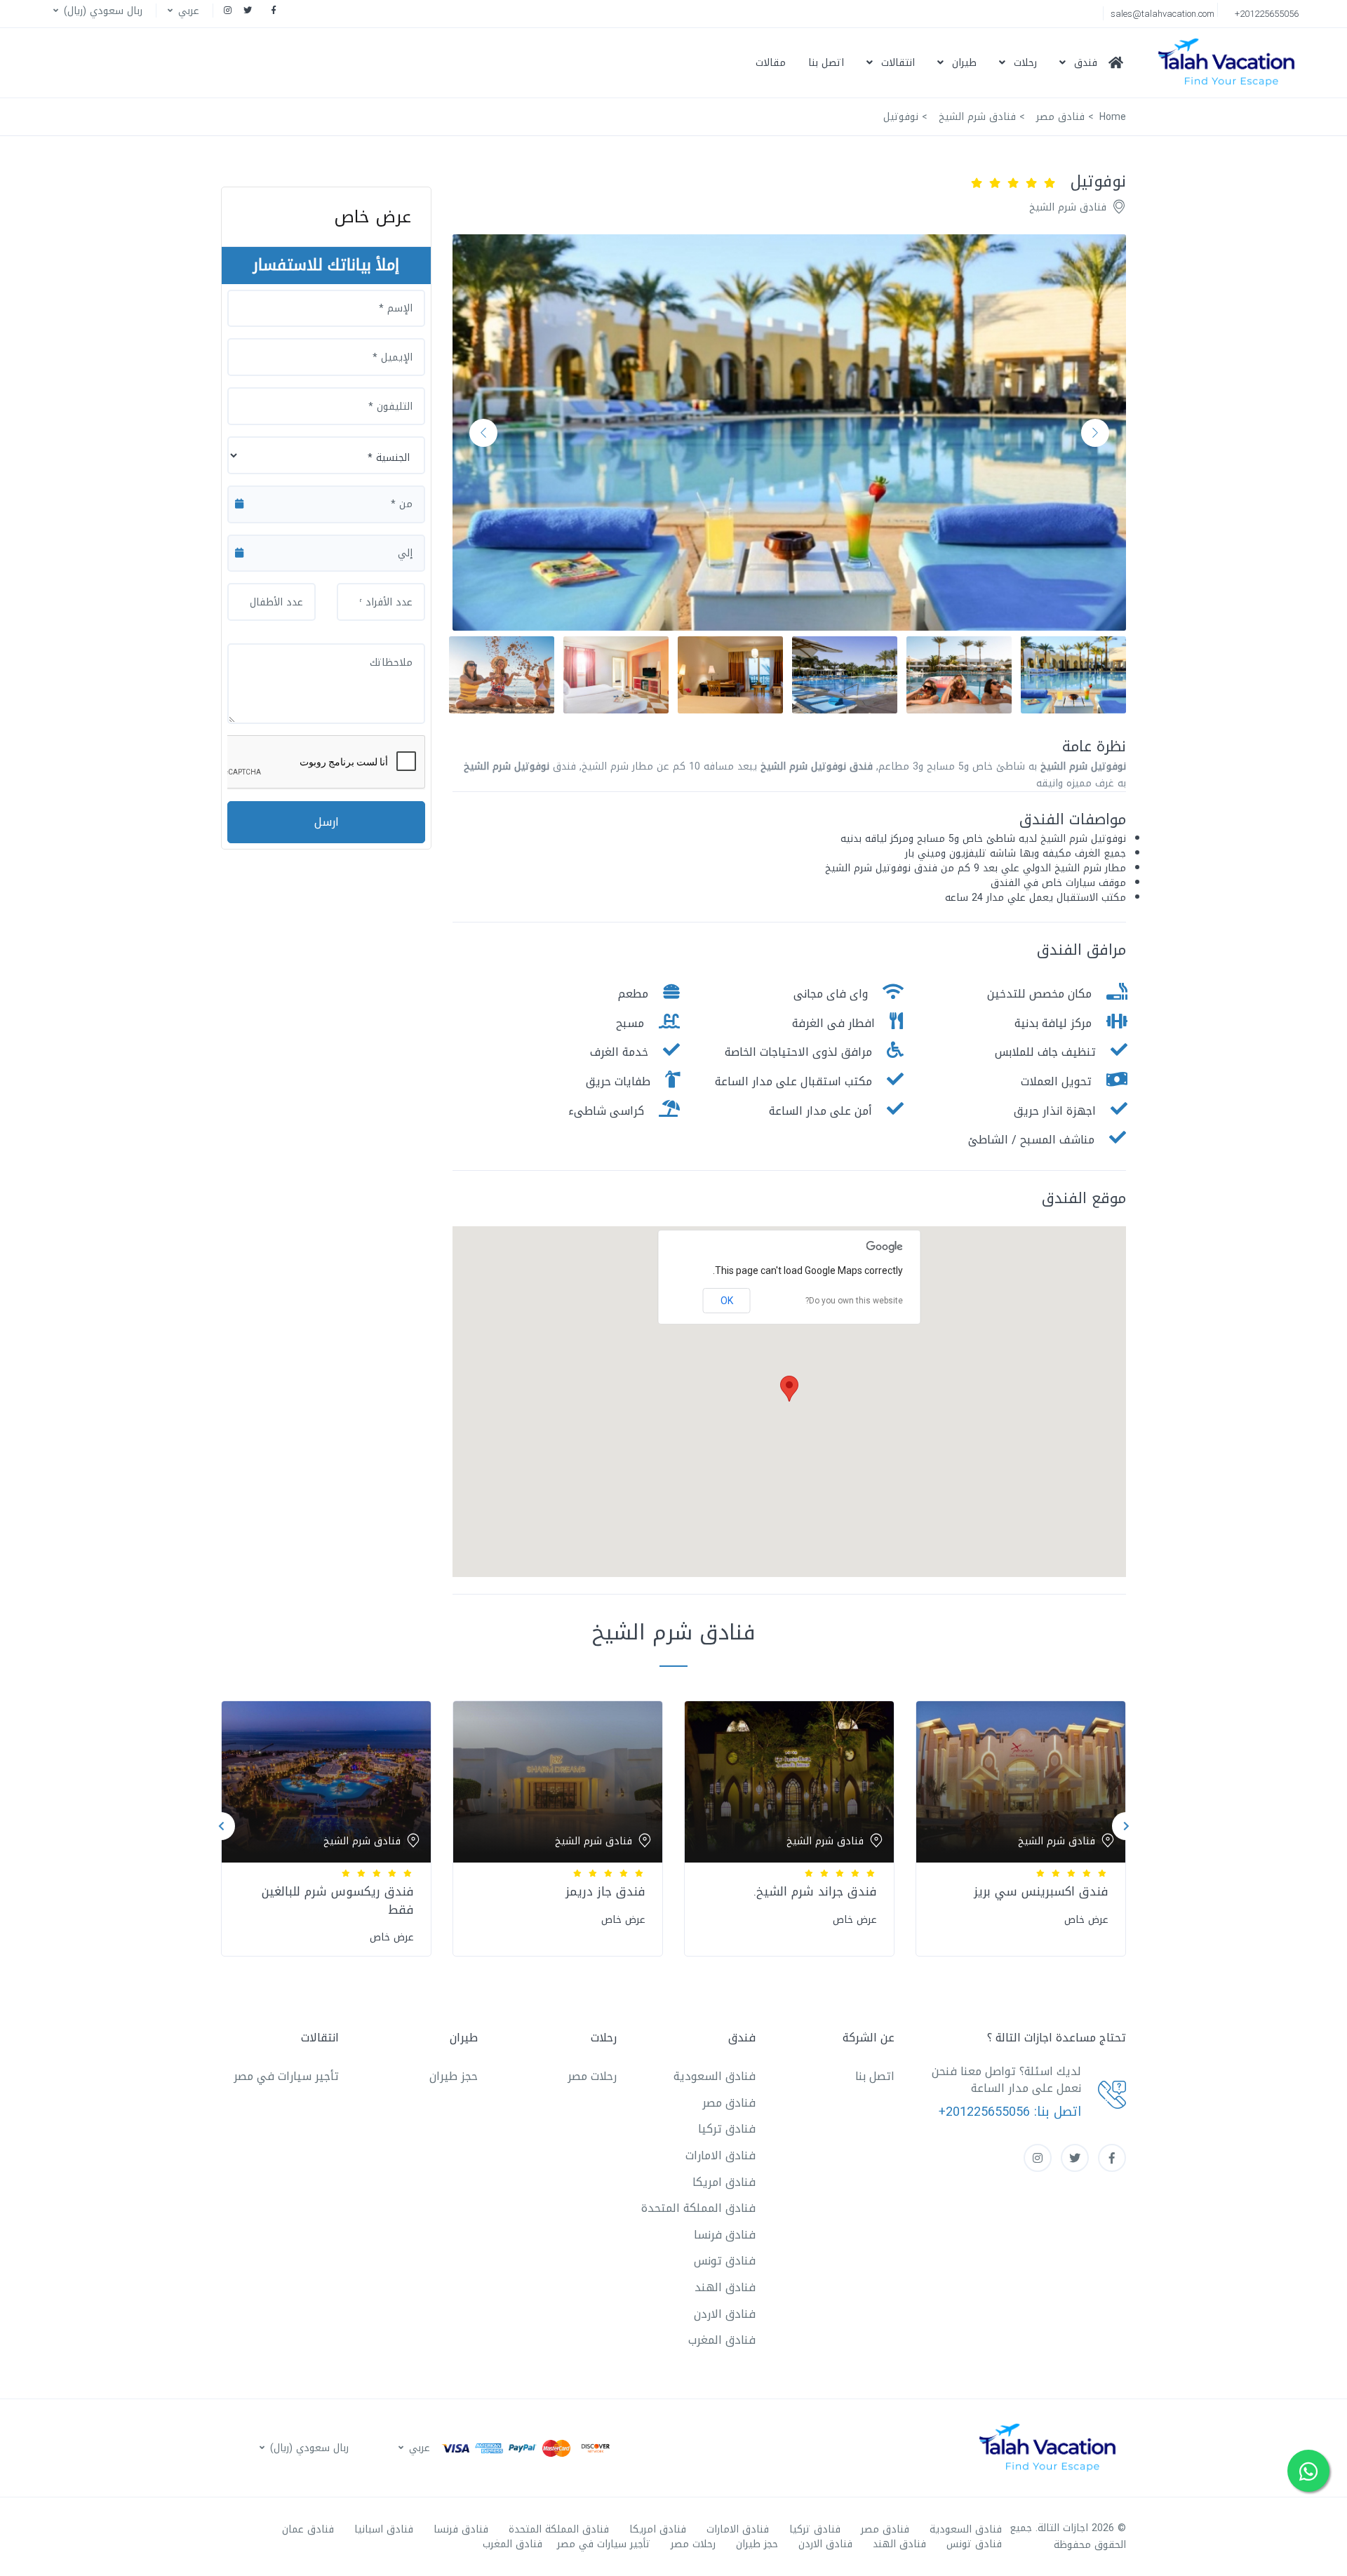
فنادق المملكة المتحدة (698, 2208)
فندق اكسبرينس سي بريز (1041, 1891)
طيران (964, 63)
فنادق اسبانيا (384, 2529)
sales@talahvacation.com (1162, 14)
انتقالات (898, 63)
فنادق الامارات (721, 2155)
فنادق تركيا (727, 2129)
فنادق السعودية (715, 2076)
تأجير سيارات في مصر (286, 2076)
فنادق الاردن (725, 2314)
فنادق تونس (725, 2261)
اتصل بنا (826, 63)
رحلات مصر (592, 2076)
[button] (182, 11)
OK (727, 1301)
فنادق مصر (729, 2103)
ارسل (327, 822)
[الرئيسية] (1121, 62)
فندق (1086, 63)
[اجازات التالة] (1230, 63)
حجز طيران (454, 2076)
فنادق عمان (308, 2529)
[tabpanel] (1021, 1826)
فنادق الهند (725, 2287)
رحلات (1025, 63)
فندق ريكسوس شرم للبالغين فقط (338, 1900)
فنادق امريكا (724, 2182)
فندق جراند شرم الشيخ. (815, 1891)
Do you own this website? (854, 1301)
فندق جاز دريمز (605, 1891)
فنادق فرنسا (725, 2235)
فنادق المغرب (722, 2340)
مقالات (771, 63)
